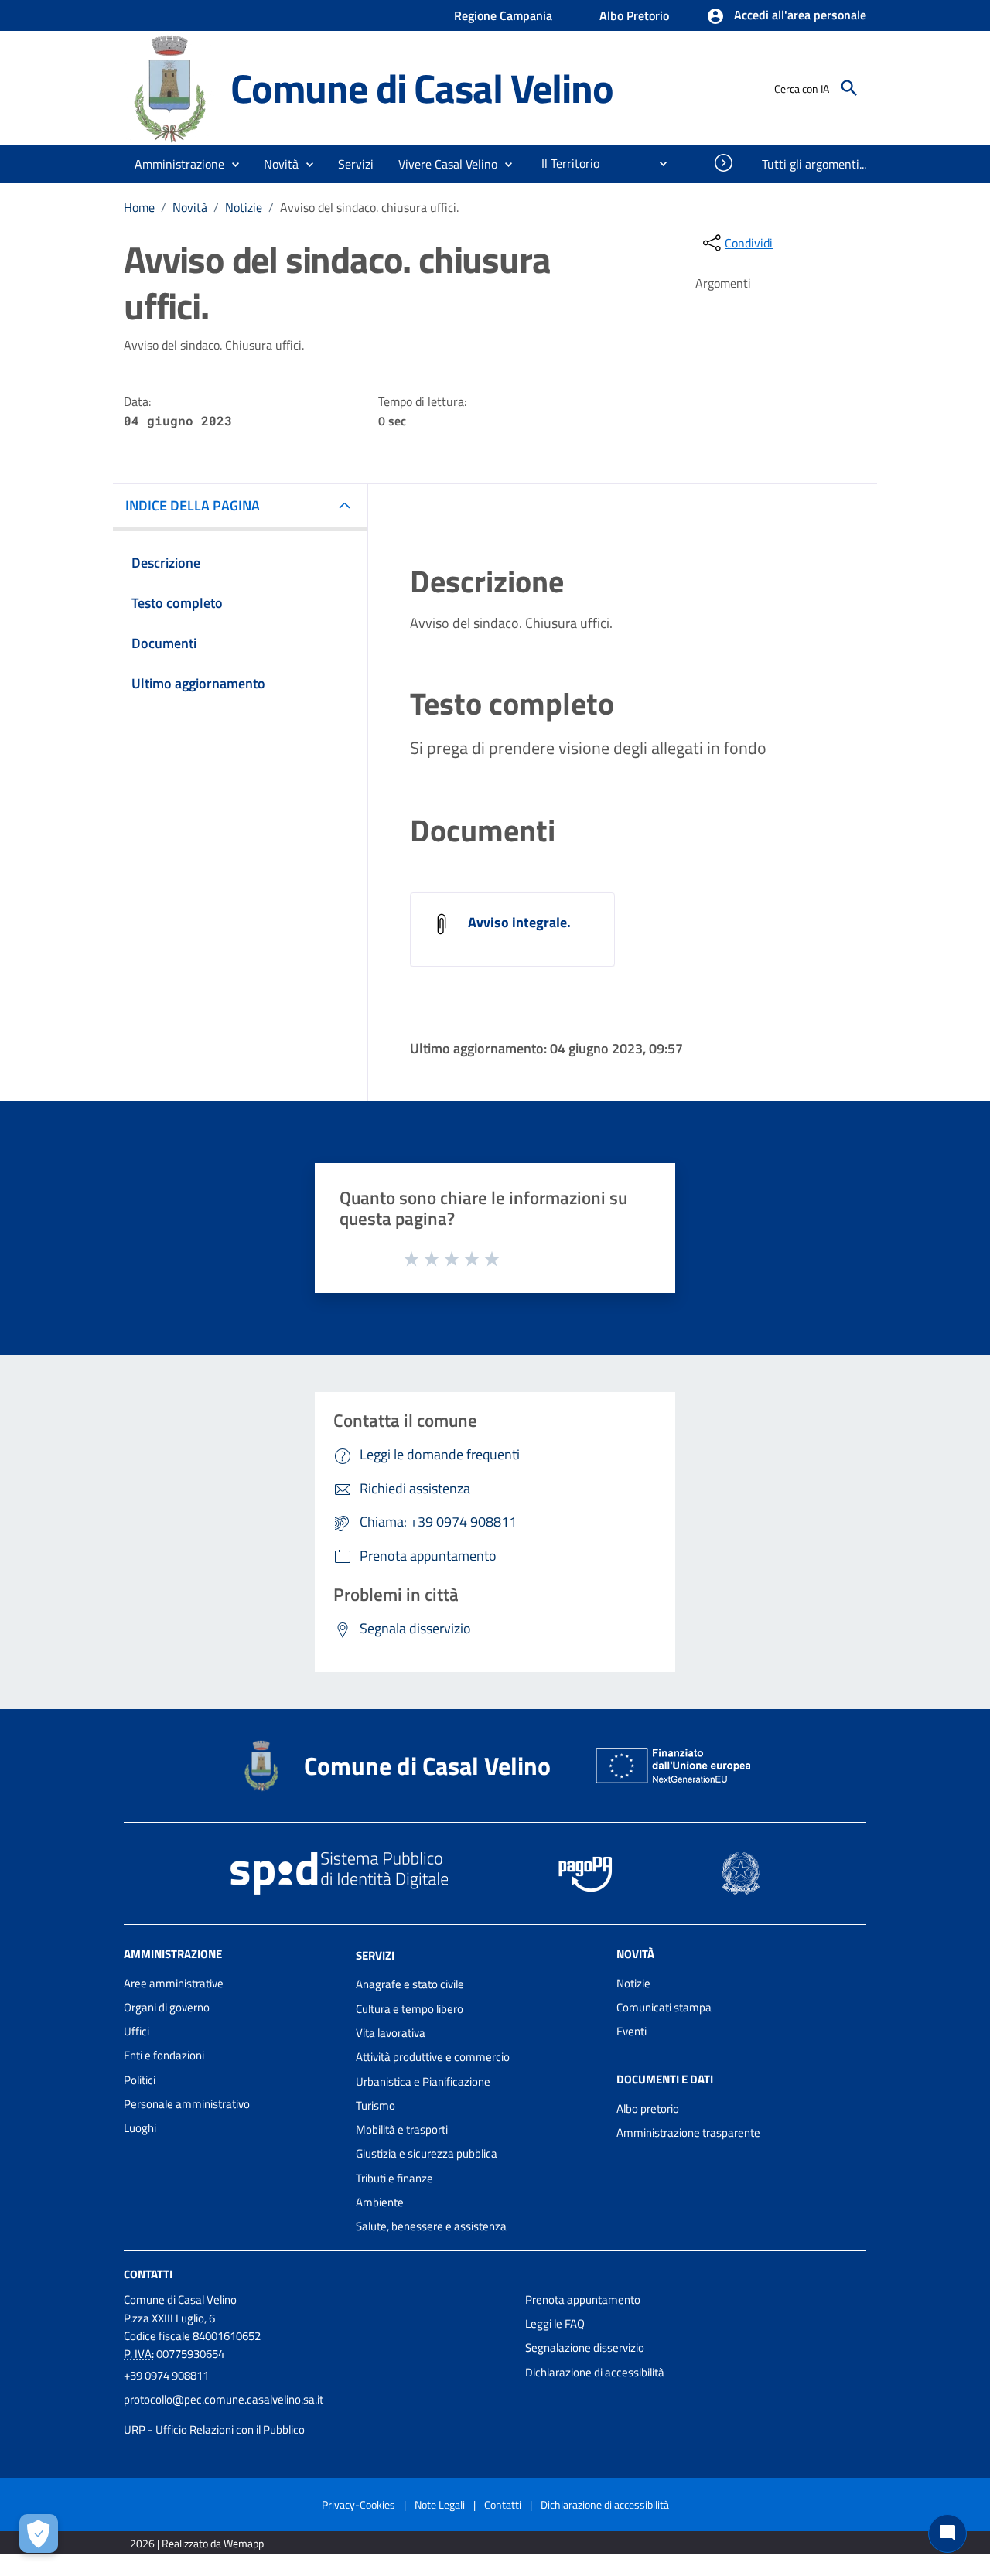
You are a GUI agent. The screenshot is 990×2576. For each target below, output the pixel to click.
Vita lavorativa (391, 2033)
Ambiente (380, 2202)
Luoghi (140, 2128)
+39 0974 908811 (166, 2375)
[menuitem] (564, 163)
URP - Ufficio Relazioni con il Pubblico (214, 2429)
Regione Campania (503, 15)
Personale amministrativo (187, 2104)
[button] (786, 16)
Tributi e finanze (394, 2178)
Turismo (376, 2105)
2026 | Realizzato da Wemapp (197, 2543)
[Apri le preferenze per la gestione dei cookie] (39, 2533)
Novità (190, 207)
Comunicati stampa (664, 2007)
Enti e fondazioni (164, 2055)
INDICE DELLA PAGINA (193, 505)
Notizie (244, 207)
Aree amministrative (174, 1983)
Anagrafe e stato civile (410, 1984)
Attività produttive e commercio (433, 2057)
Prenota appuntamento (583, 2300)
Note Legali (440, 2504)
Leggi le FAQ (555, 2324)
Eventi (632, 2031)
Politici (140, 2080)
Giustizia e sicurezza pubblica (427, 2153)
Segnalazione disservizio (585, 2347)
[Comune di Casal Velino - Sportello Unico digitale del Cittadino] (170, 87)
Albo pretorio (648, 2109)
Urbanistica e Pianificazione (423, 2081)
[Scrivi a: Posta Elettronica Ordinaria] (317, 2414)
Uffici (137, 2031)
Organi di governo (167, 2007)
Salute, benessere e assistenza (431, 2226)
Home (139, 207)
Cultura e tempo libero (410, 2009)
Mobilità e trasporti (402, 2129)
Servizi (375, 1955)
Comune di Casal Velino (422, 88)
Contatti (148, 2273)
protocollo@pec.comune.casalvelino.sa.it (224, 2399)
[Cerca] (849, 88)
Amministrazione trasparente (688, 2132)
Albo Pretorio (634, 15)
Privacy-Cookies (358, 2504)
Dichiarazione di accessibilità (595, 2372)
